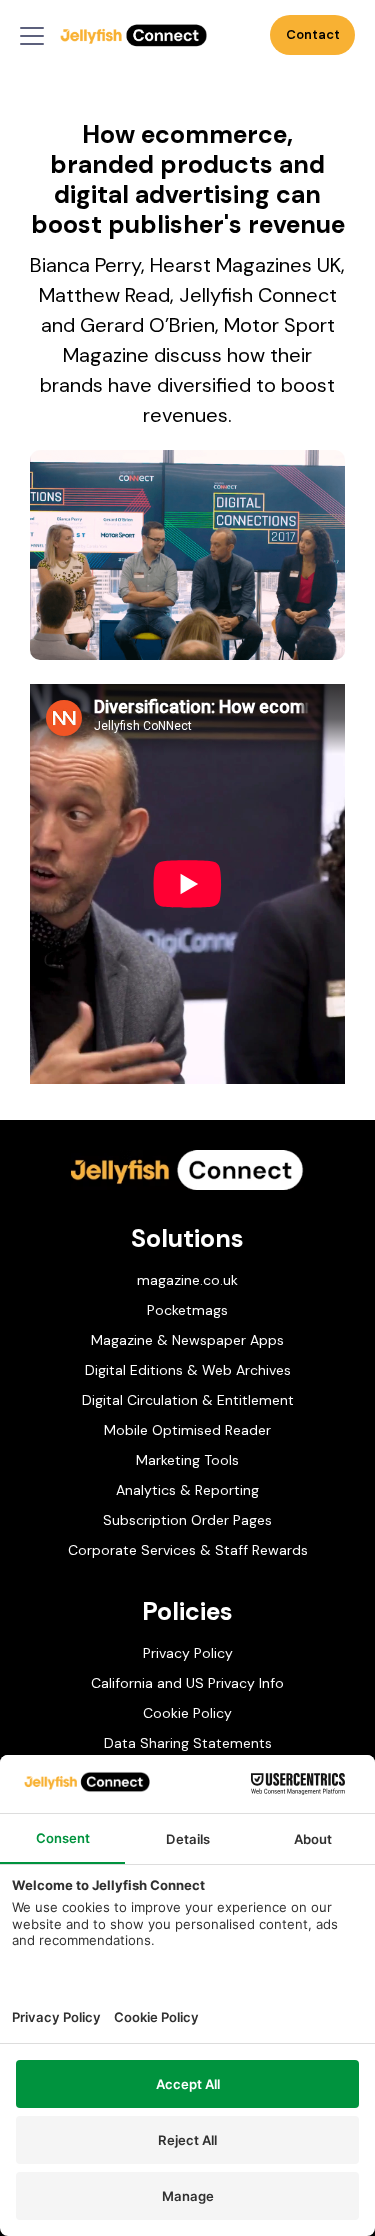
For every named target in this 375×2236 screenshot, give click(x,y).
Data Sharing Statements (188, 1743)
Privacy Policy (188, 1653)
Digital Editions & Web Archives (188, 1370)
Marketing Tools (187, 1460)
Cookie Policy (187, 1713)
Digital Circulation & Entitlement (188, 1400)
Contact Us (313, 40)
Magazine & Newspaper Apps (187, 1340)
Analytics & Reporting (187, 1490)
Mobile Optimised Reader (187, 1430)
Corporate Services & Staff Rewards (188, 1550)
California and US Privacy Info (187, 1683)
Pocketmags (187, 1310)
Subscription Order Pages (187, 1520)
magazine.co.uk (187, 1280)
